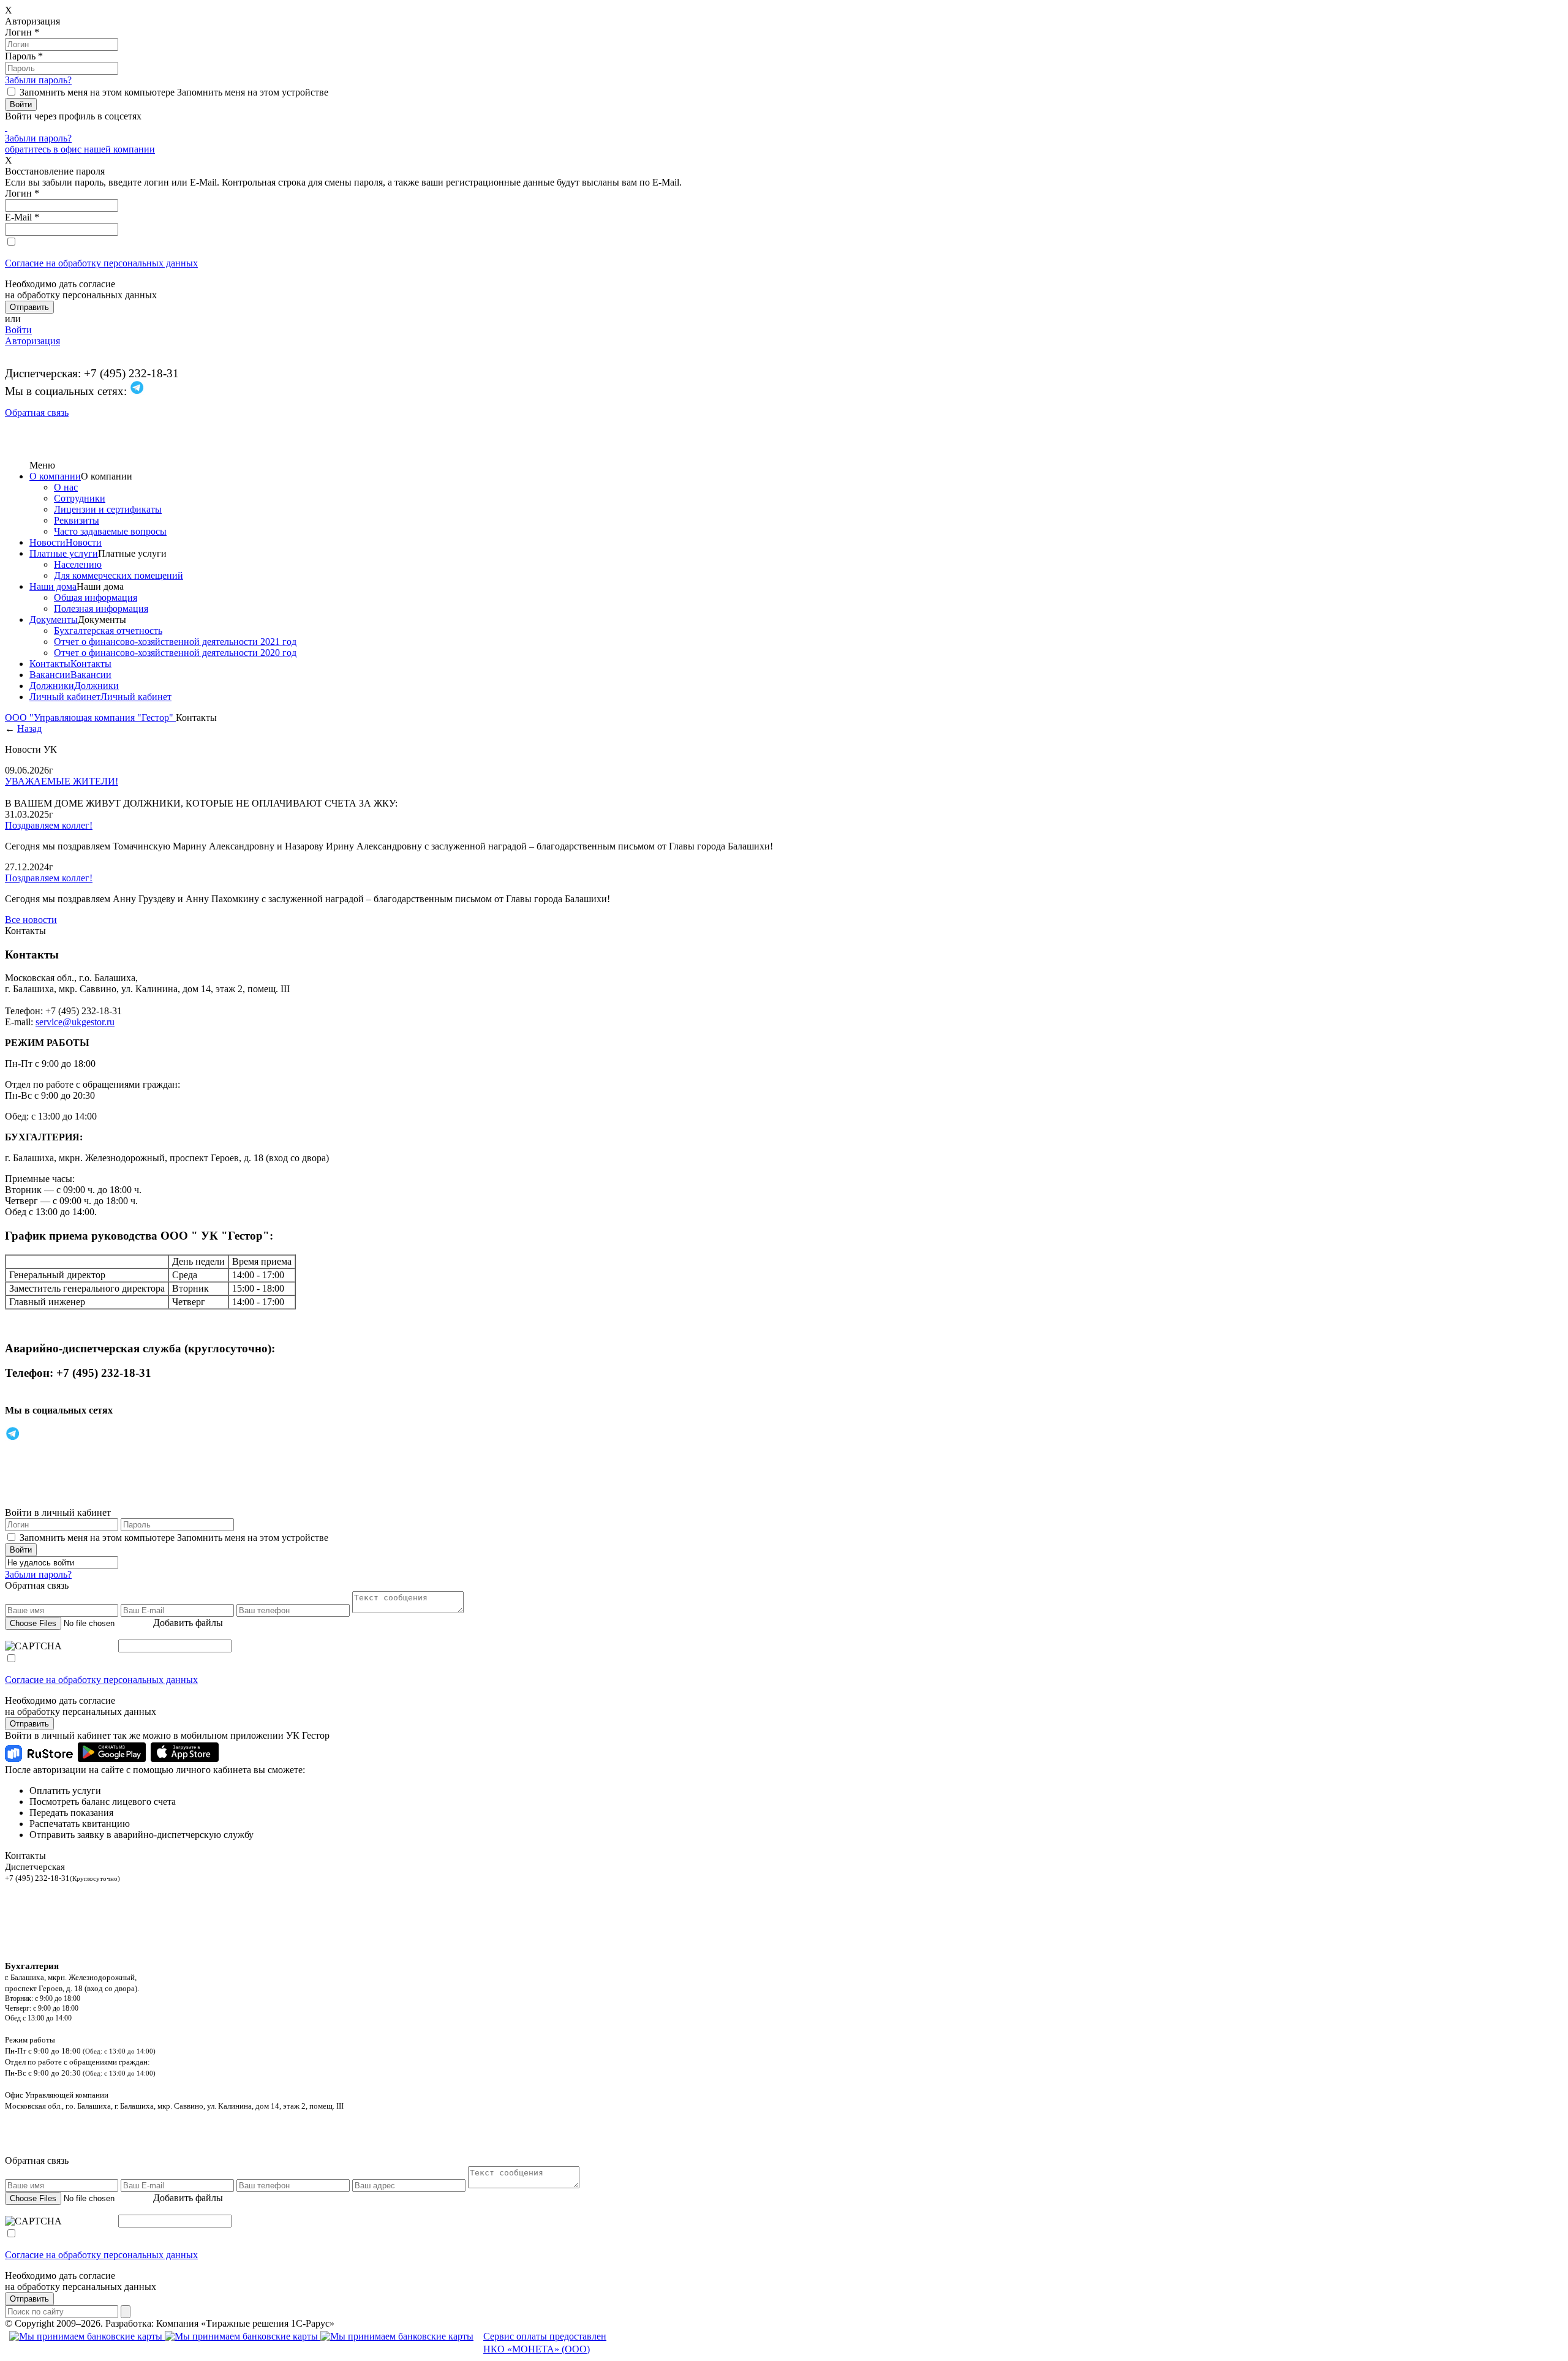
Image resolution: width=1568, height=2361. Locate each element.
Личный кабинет (65, 697)
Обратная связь (37, 412)
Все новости (31, 920)
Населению (78, 564)
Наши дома (53, 586)
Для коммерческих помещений (119, 575)
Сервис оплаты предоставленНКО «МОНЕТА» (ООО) (545, 2343)
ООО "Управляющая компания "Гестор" (90, 717)
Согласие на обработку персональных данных (101, 263)
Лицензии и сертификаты (108, 509)
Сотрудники (80, 498)
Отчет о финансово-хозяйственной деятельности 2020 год (175, 653)
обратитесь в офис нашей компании (80, 149)
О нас (66, 487)
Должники (52, 686)
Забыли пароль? (38, 80)
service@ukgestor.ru (75, 1022)
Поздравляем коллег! (49, 825)
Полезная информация (101, 608)
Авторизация (32, 341)
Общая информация (96, 597)
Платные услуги (64, 553)
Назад (29, 729)
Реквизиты (77, 520)
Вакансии (50, 675)
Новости (47, 542)
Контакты (50, 664)
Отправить (29, 1724)
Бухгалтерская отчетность (108, 631)
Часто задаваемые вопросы (110, 531)
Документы (54, 619)
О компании (55, 476)
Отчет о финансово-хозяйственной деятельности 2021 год (175, 642)
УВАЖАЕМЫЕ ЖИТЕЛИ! (62, 781)
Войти (18, 330)
